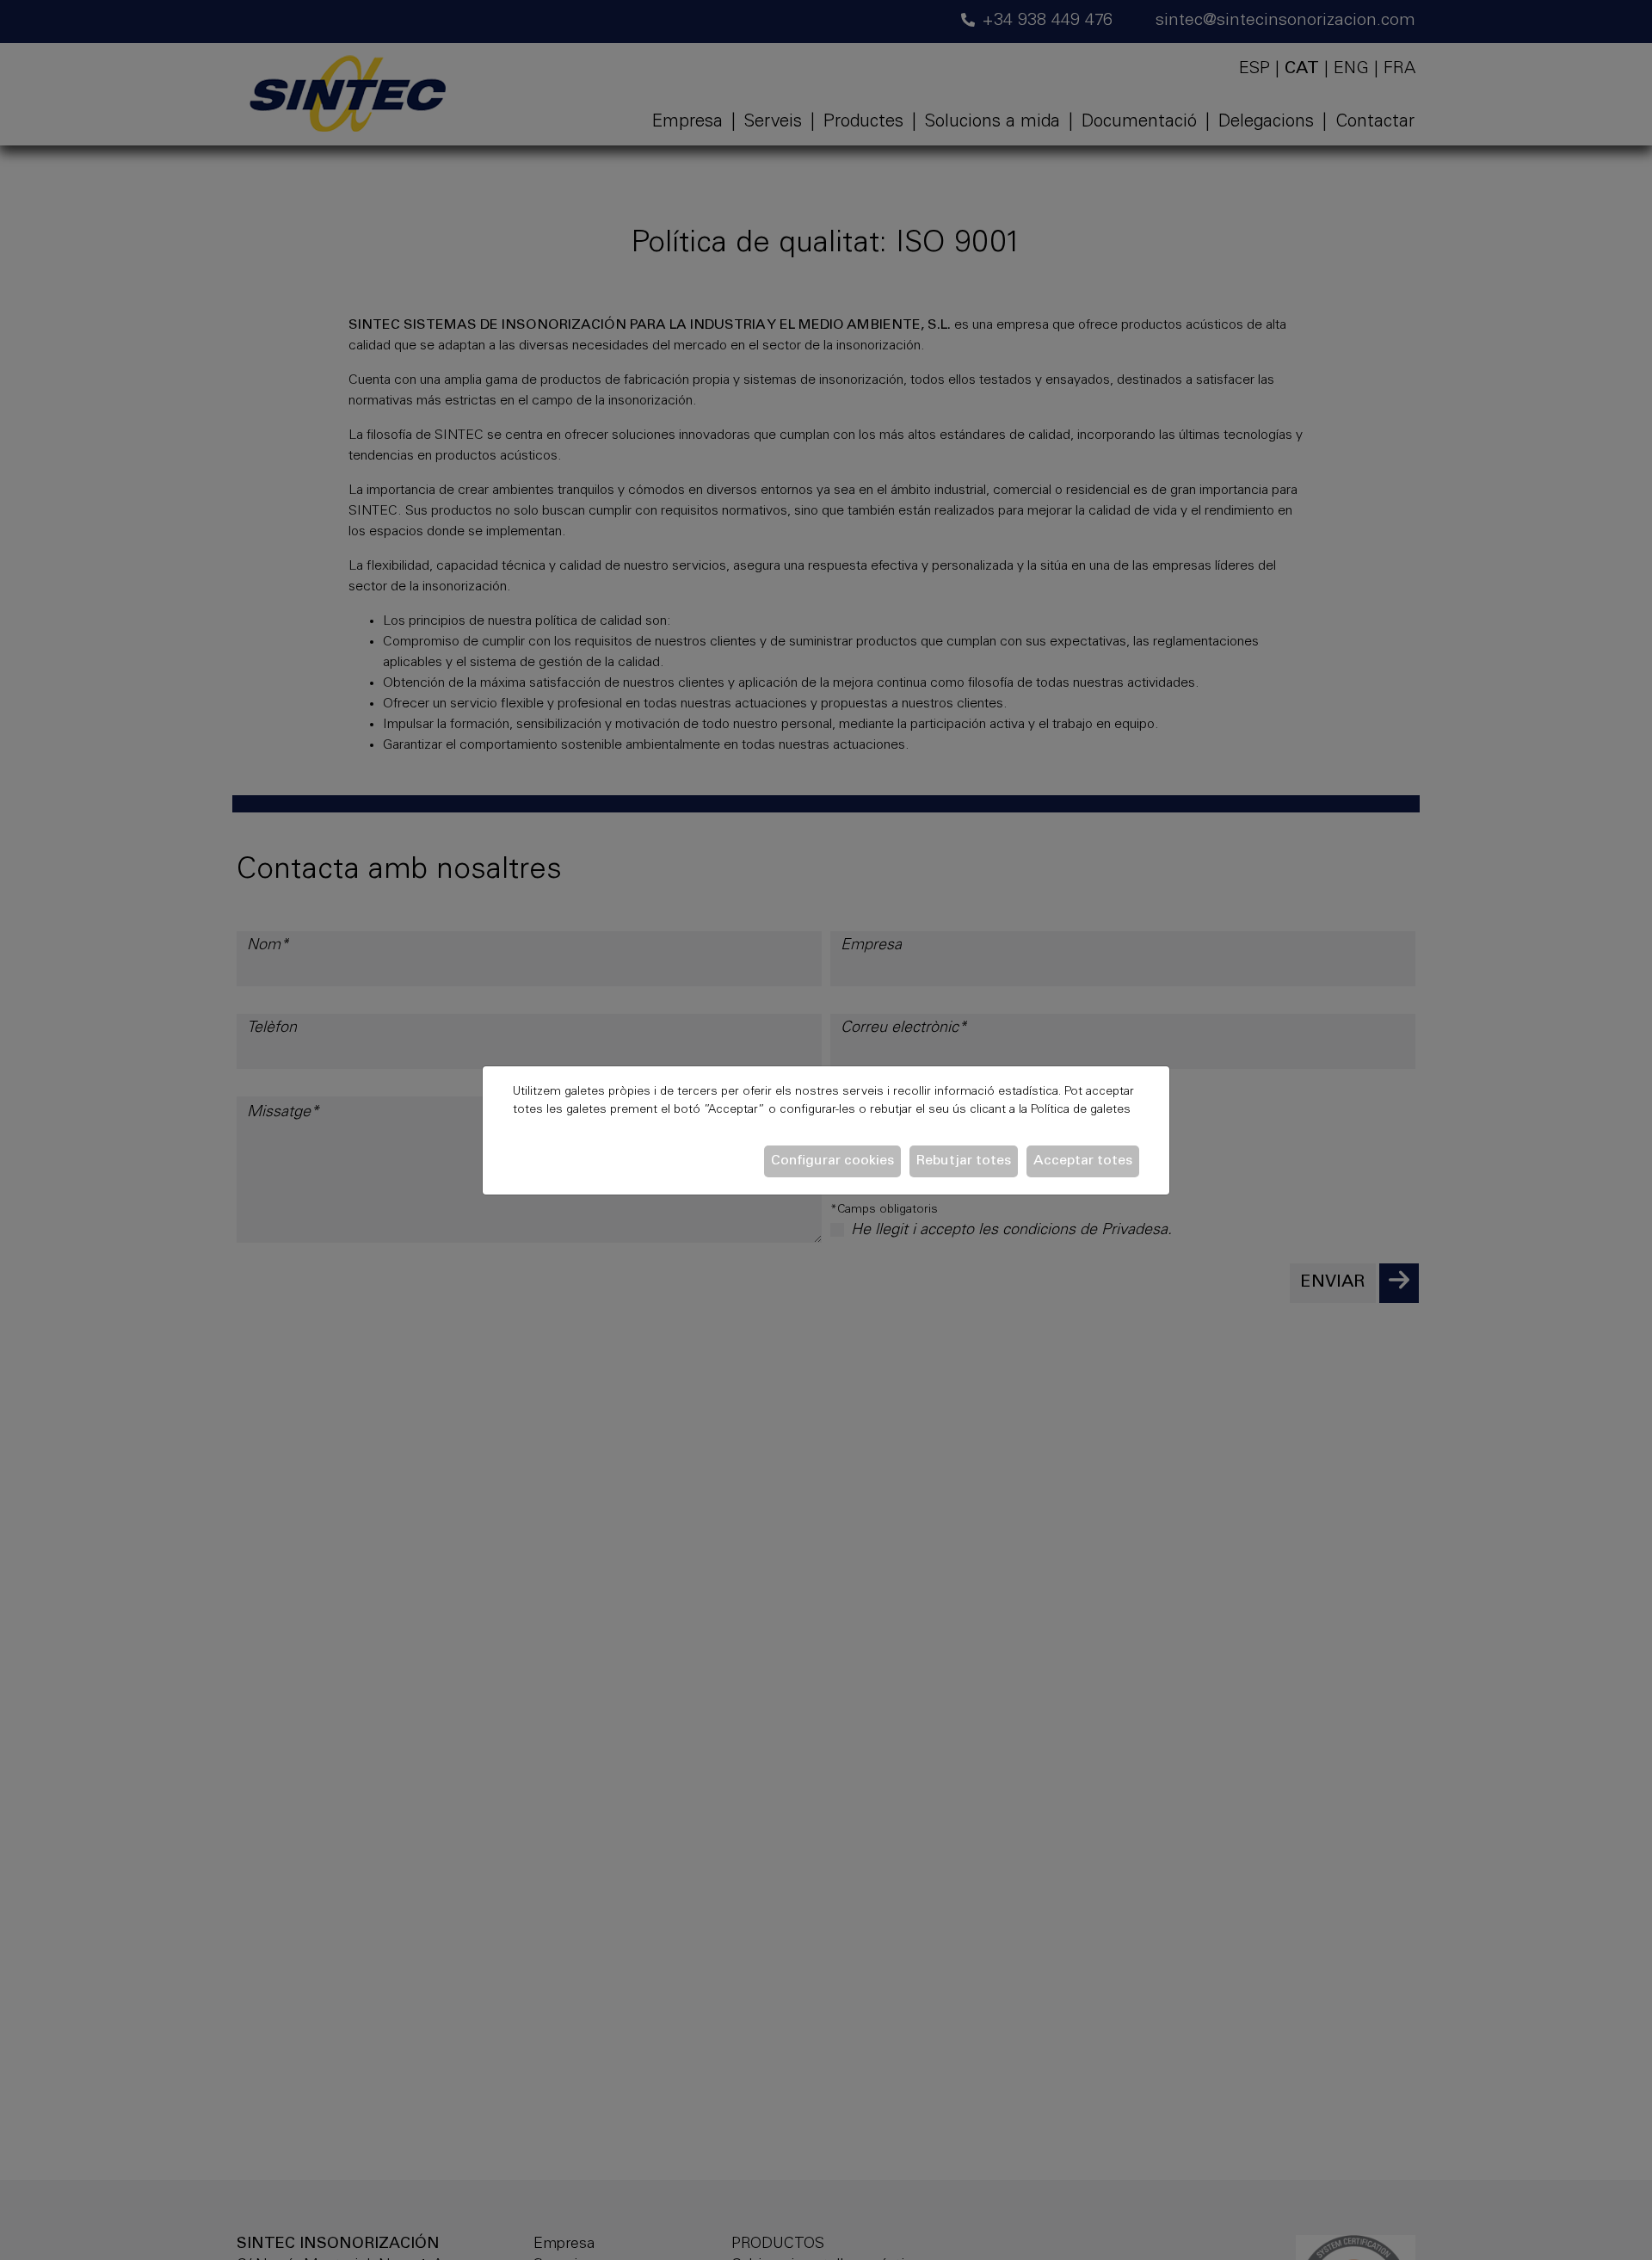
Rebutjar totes (964, 1161)
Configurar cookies (832, 1161)
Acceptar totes (1083, 1161)
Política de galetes (1081, 1110)
